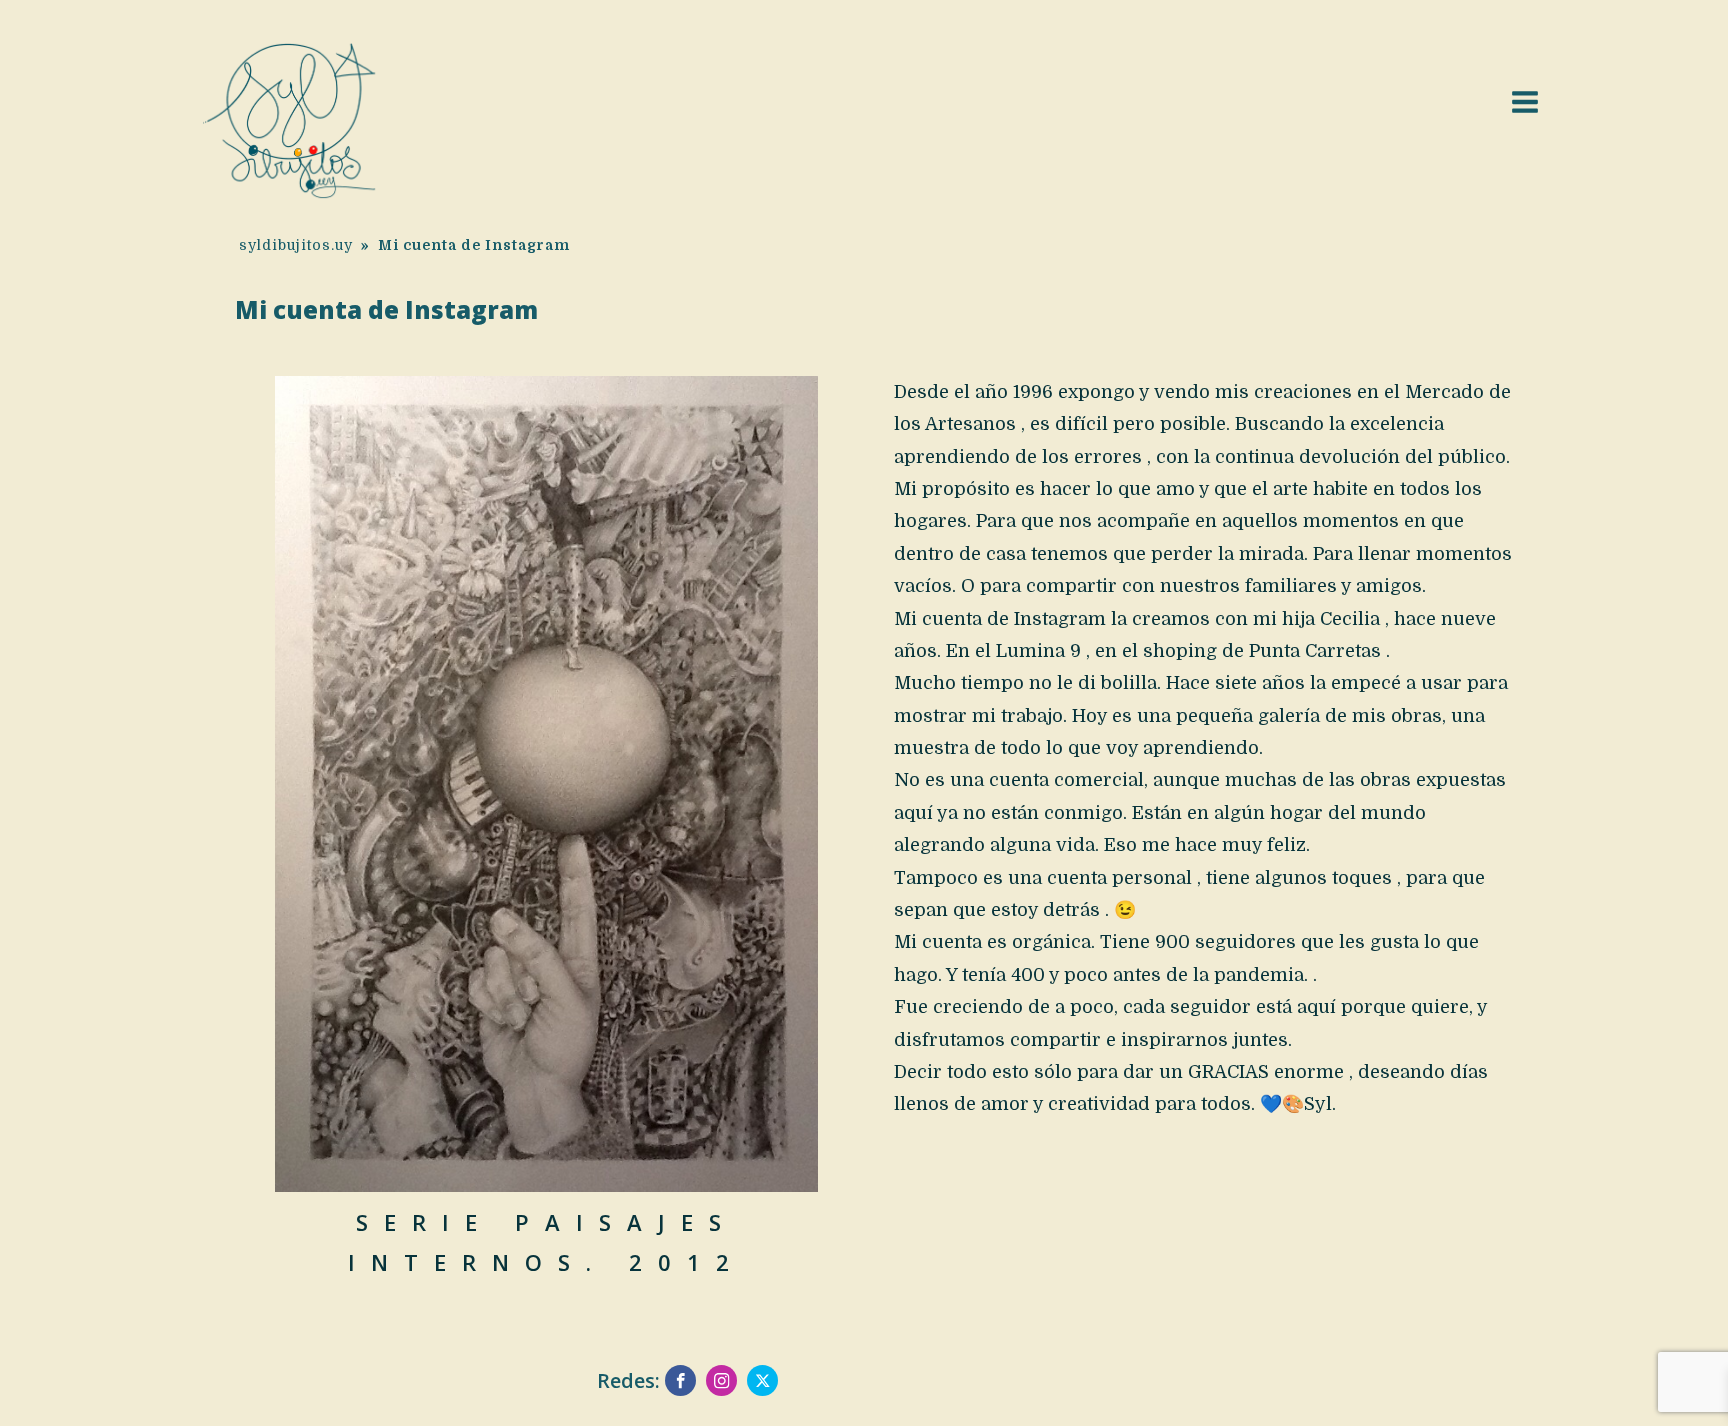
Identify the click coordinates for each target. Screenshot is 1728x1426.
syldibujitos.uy (296, 245)
